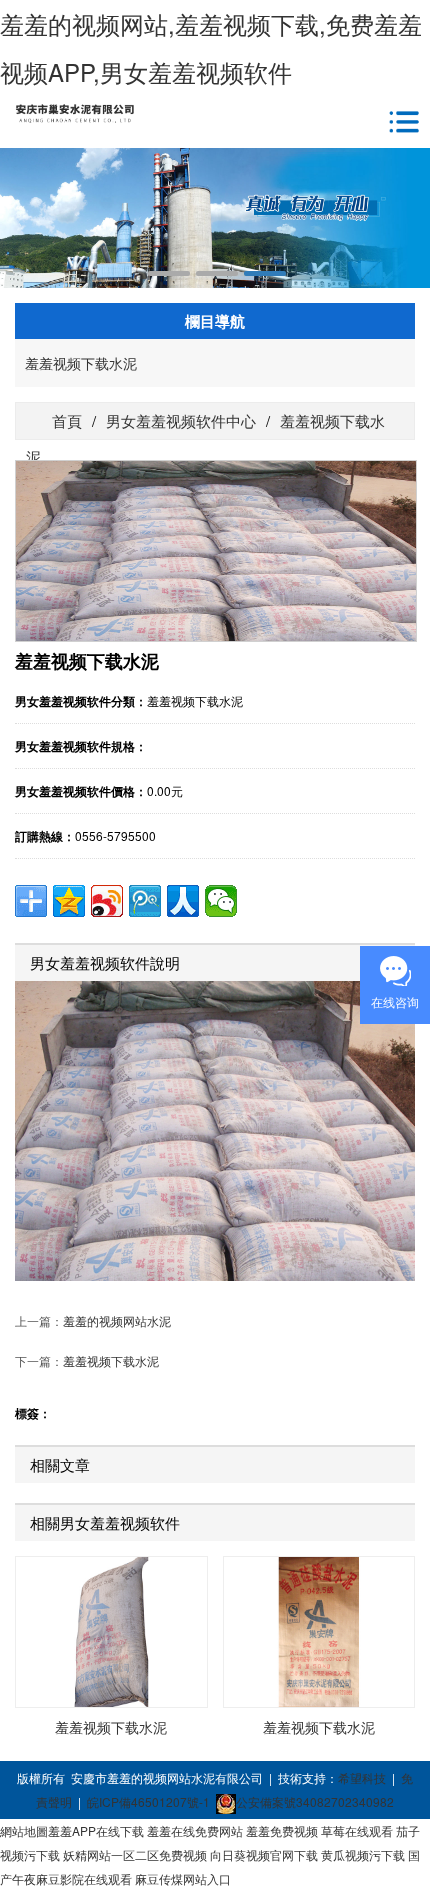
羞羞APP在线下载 (96, 1830)
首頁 (65, 420)
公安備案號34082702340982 (315, 1801)
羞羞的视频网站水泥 (117, 1320)
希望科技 (362, 1777)
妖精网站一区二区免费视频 (135, 1854)
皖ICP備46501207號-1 (148, 1801)
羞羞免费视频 (282, 1830)
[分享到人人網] (183, 901)
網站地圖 (24, 1830)
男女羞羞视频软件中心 (181, 420)
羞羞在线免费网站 (195, 1830)
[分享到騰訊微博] (145, 901)
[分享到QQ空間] (69, 901)
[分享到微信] (221, 901)
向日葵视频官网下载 (264, 1854)
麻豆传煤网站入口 (183, 1878)
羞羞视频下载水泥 (81, 363)
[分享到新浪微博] (107, 901)
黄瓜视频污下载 (363, 1854)
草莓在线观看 (357, 1830)
